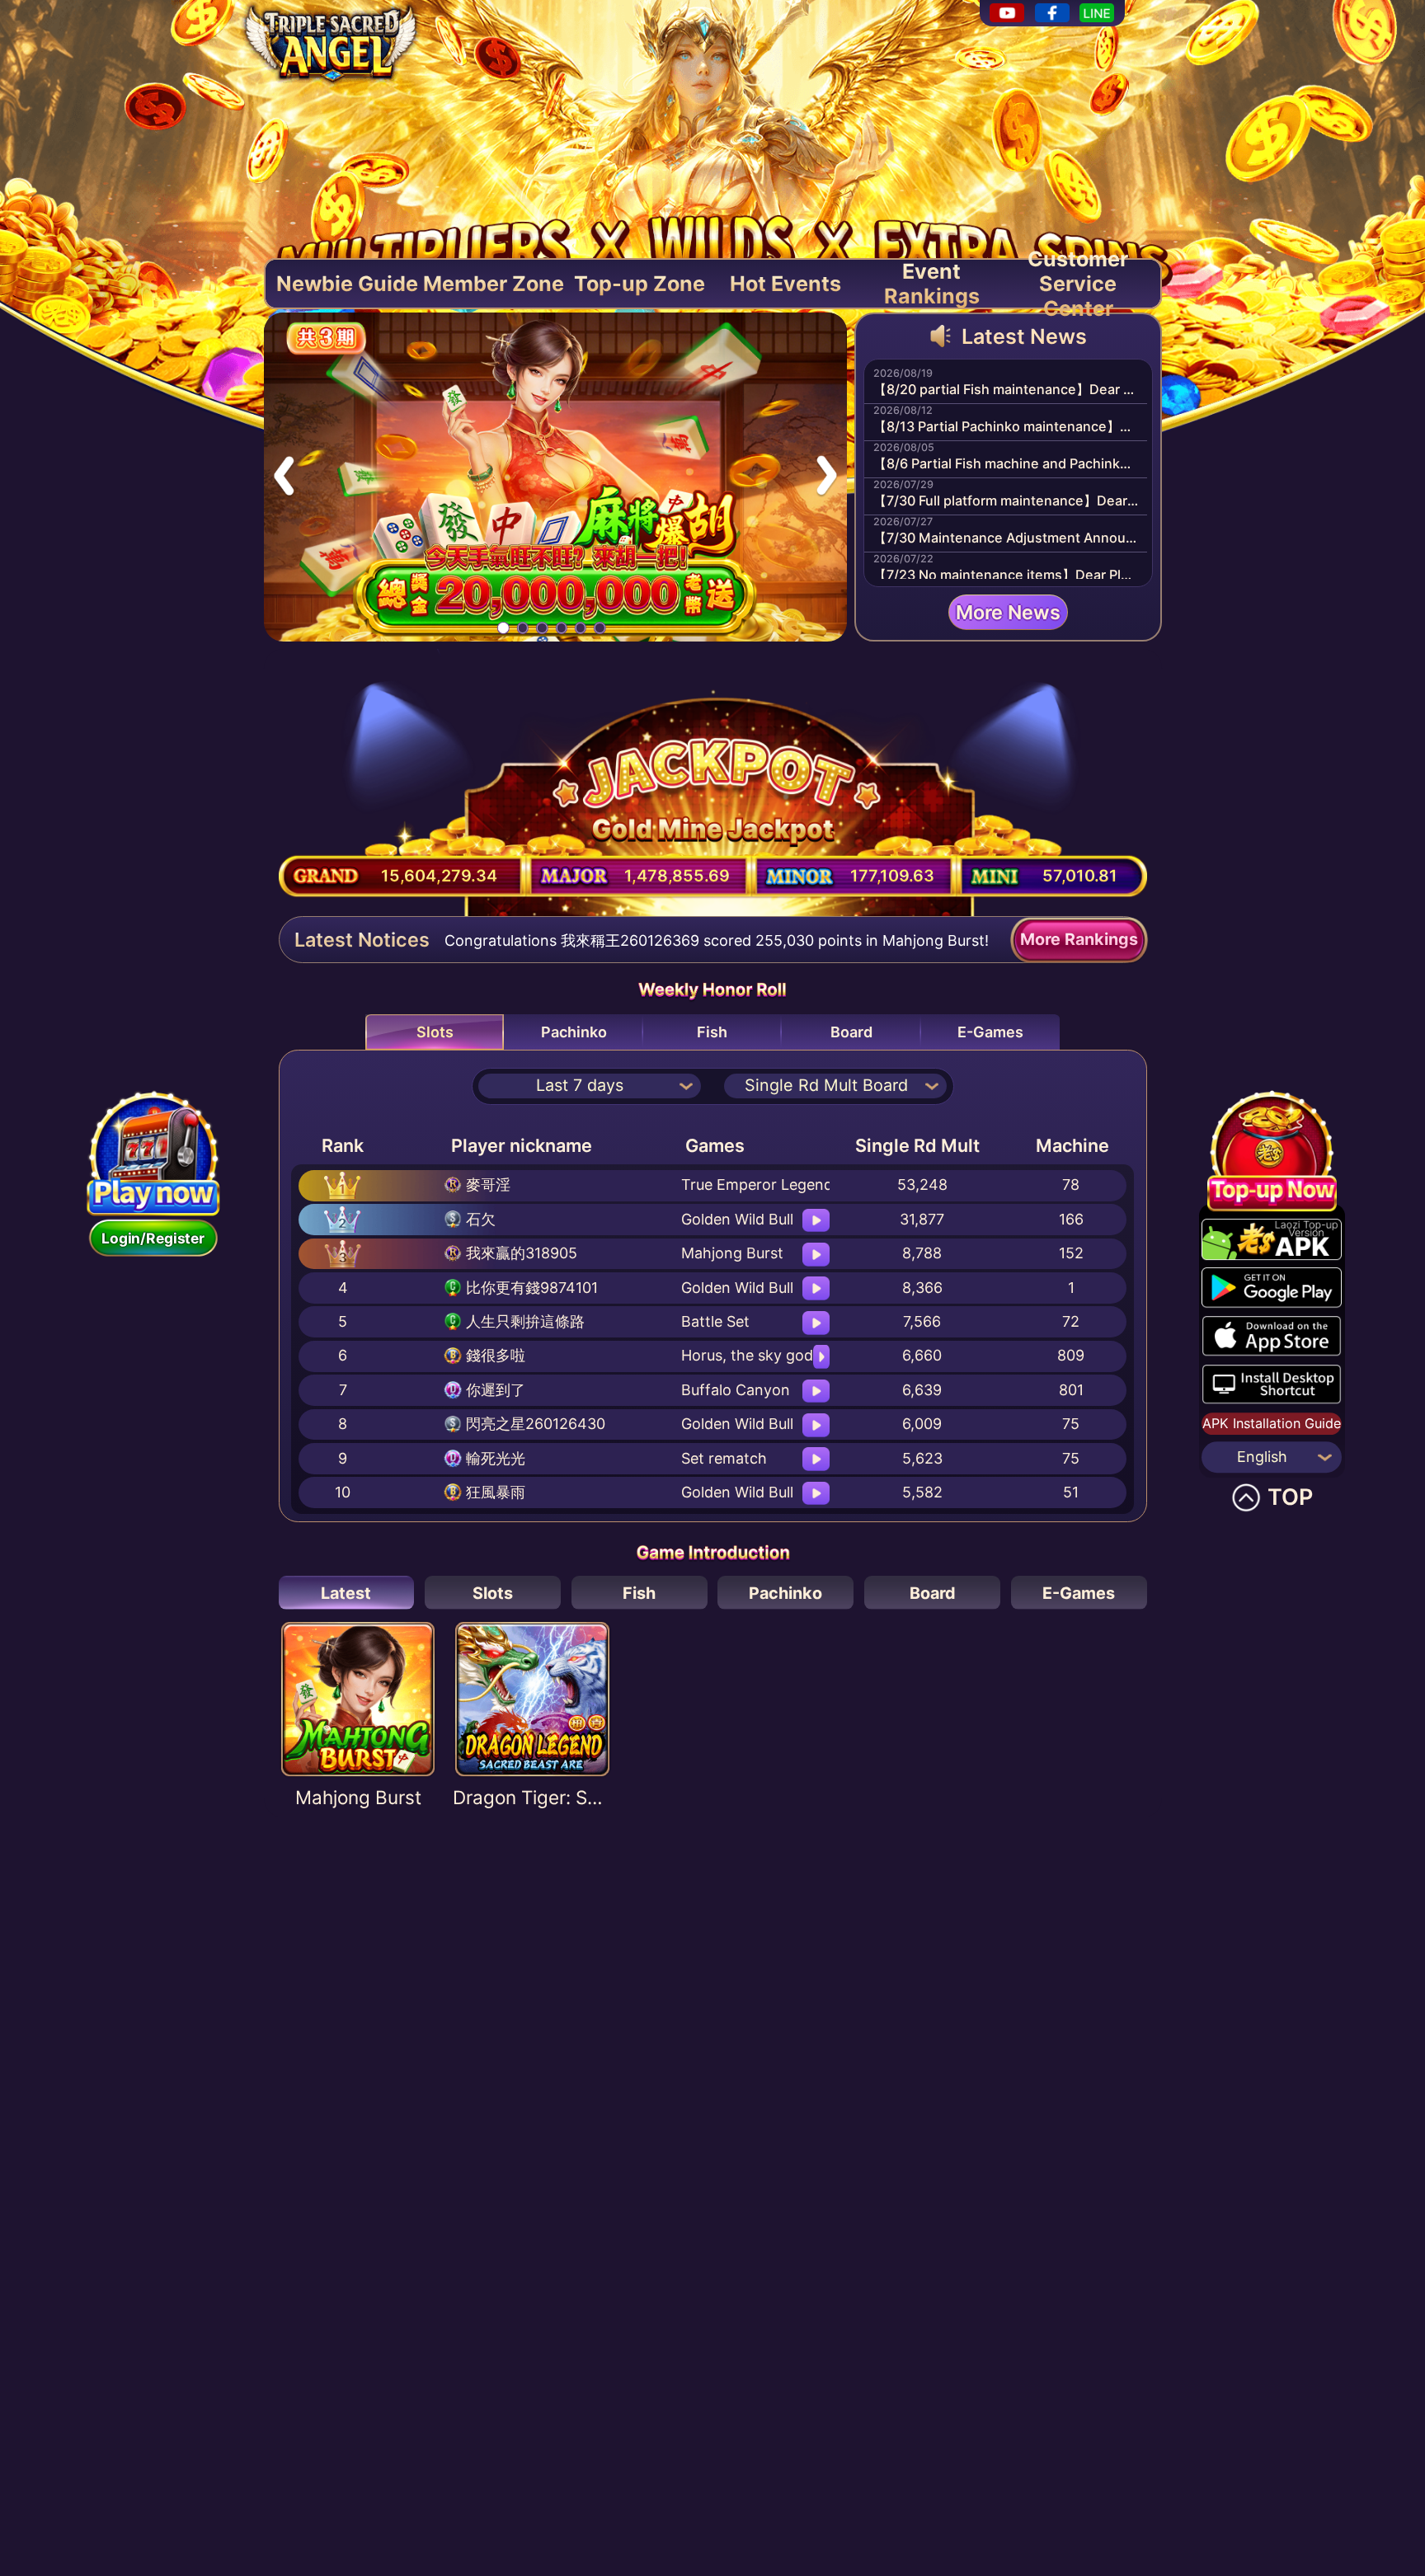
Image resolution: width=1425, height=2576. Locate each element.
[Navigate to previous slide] (285, 477)
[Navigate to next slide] (826, 477)
